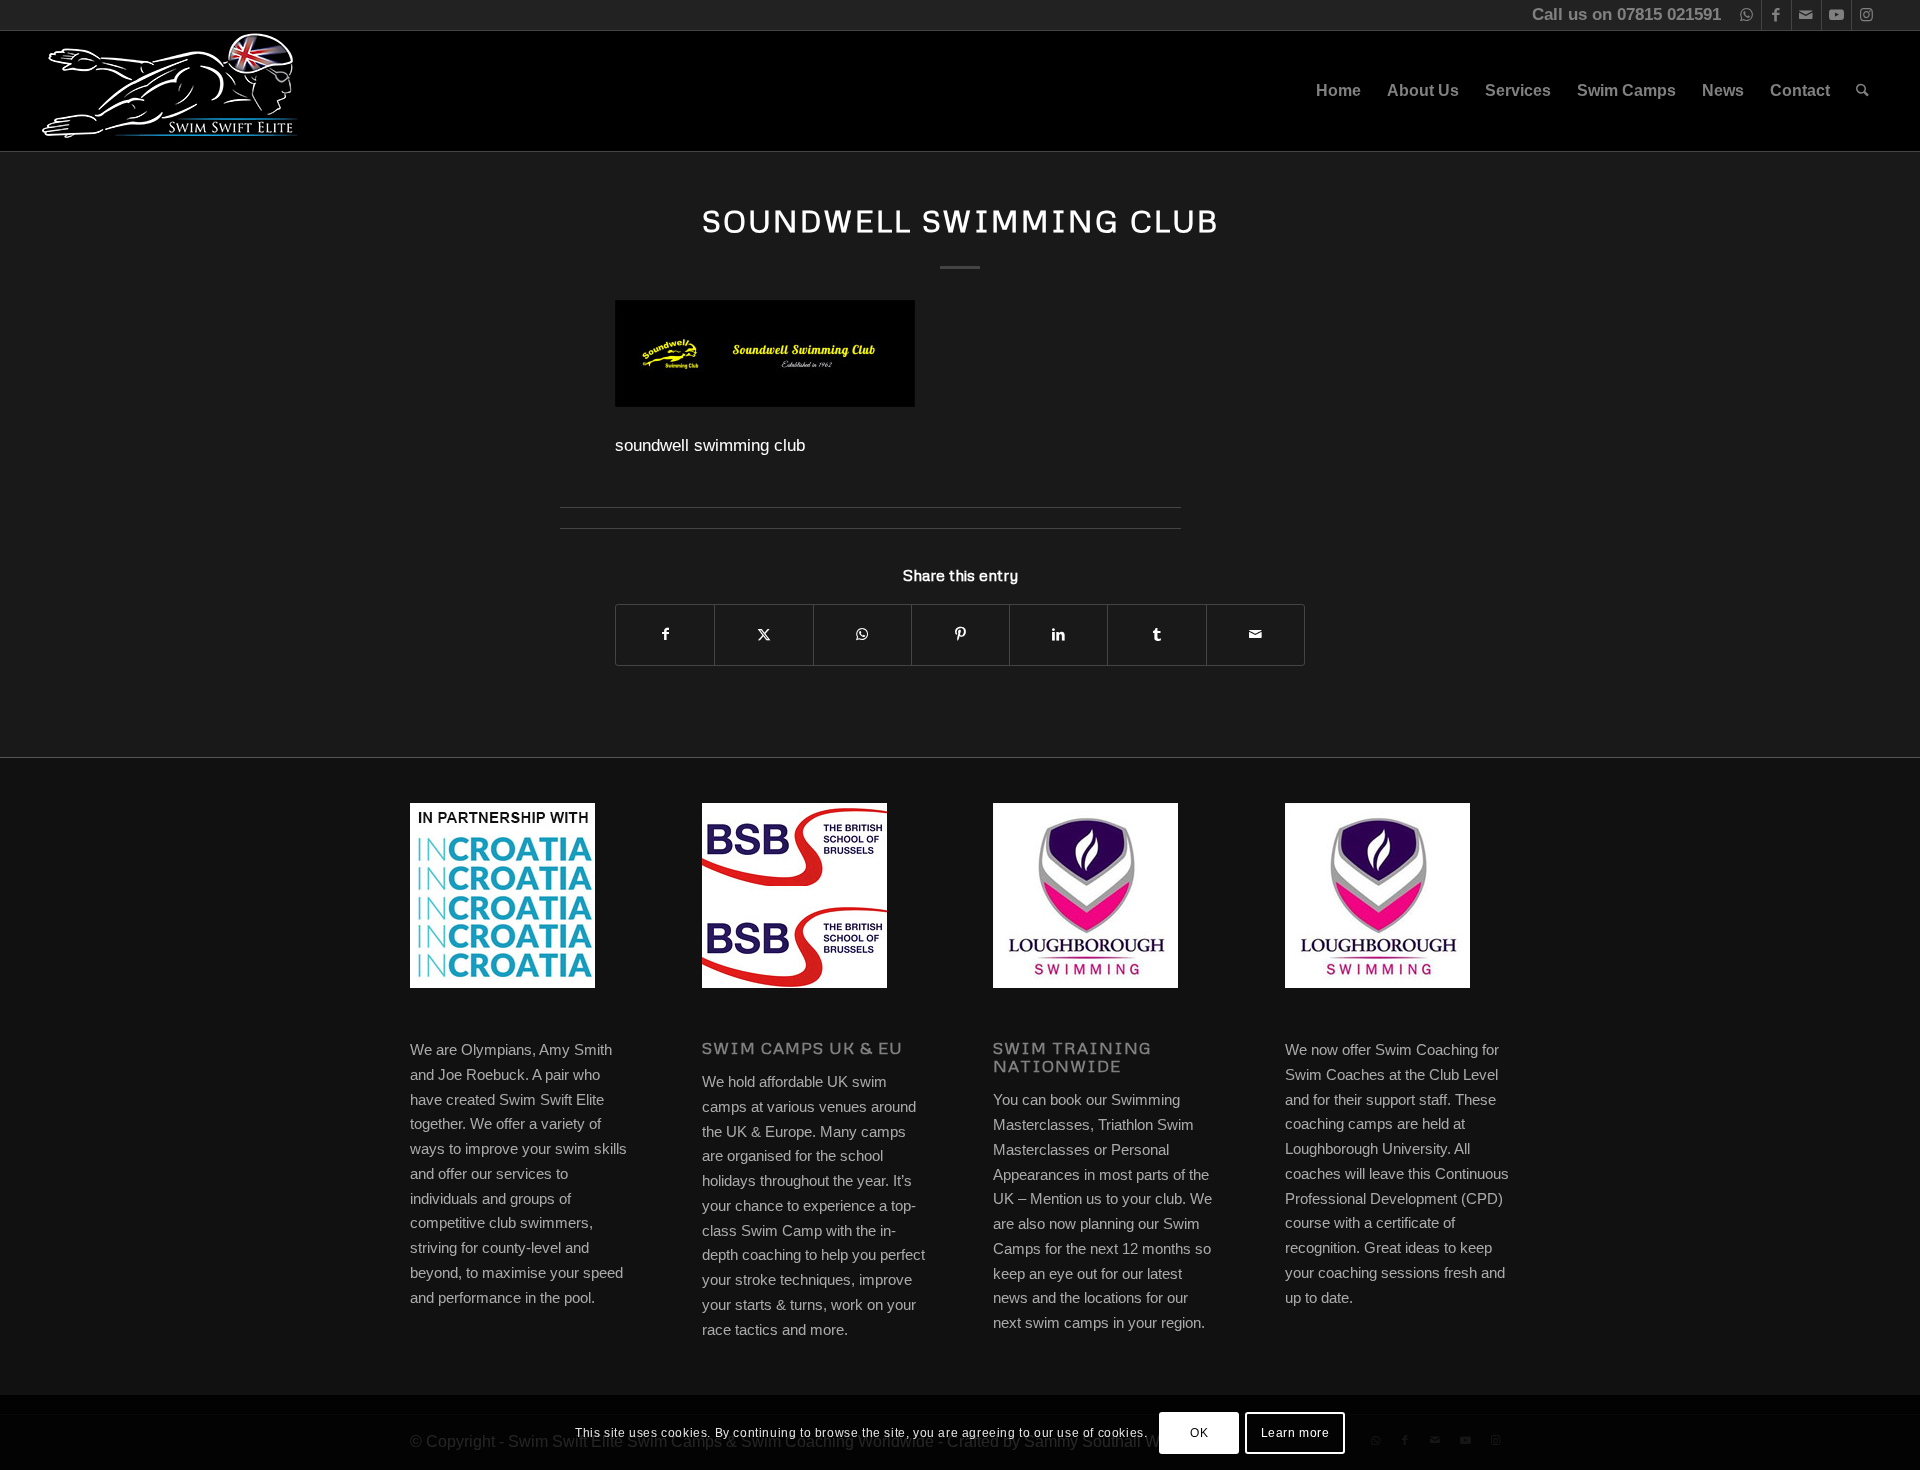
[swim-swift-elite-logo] (170, 91)
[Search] (1862, 91)
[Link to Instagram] (1867, 15)
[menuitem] (1338, 91)
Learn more (1295, 1432)
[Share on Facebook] (665, 634)
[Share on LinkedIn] (1058, 634)
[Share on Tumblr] (1156, 634)
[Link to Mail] (1806, 15)
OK (1199, 1432)
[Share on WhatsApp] (862, 634)
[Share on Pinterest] (960, 634)
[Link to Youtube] (1836, 15)
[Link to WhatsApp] (1746, 15)
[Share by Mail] (1255, 634)
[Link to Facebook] (1776, 15)
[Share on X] (763, 634)
